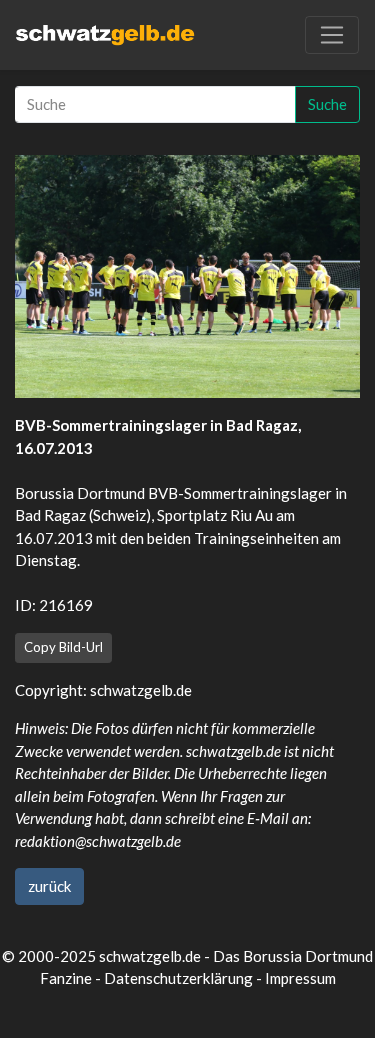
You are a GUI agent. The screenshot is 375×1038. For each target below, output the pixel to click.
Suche (327, 104)
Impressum (300, 978)
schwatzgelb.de (141, 690)
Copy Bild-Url (63, 647)
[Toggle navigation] (332, 35)
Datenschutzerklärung (178, 978)
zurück (49, 886)
